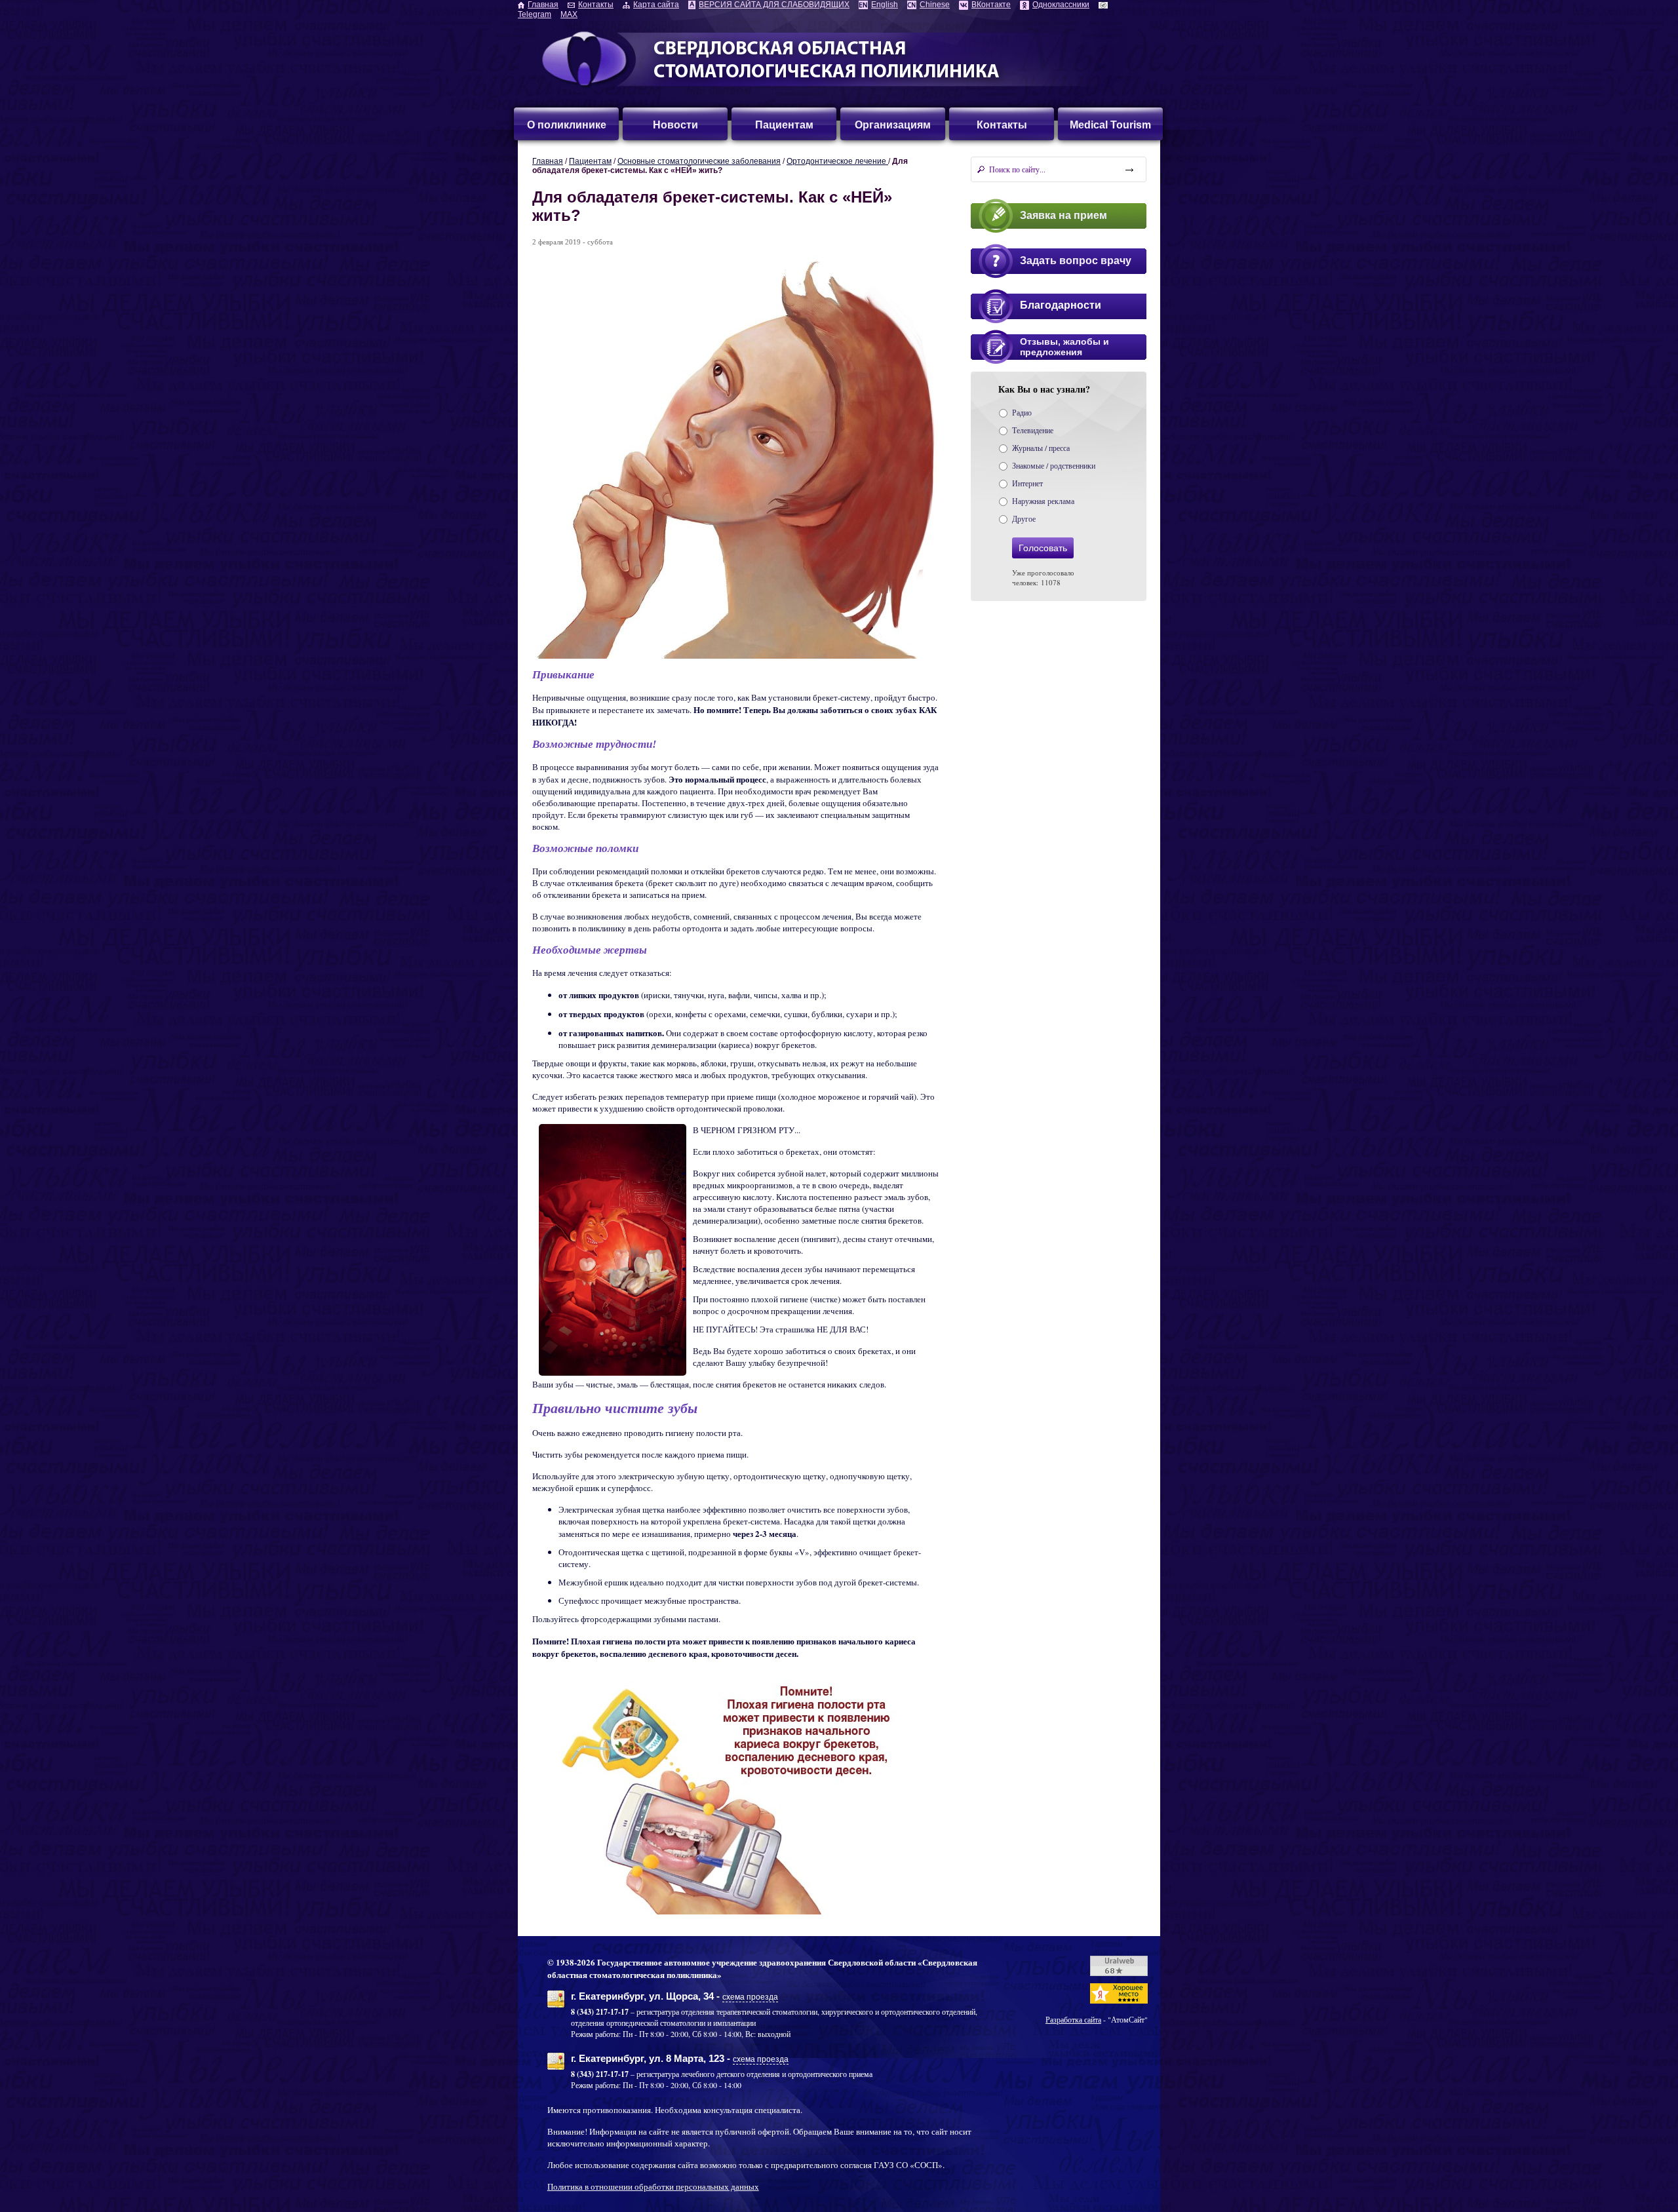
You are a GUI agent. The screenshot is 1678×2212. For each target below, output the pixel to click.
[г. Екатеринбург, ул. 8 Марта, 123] (556, 2066)
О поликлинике (567, 125)
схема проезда (750, 1997)
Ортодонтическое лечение (837, 161)
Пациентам (784, 125)
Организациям (893, 125)
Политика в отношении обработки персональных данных (653, 2186)
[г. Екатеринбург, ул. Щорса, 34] (556, 2004)
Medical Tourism (1110, 125)
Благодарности (1061, 305)
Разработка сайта (1073, 2019)
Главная (548, 161)
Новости (675, 125)
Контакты (1002, 125)
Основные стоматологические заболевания (699, 161)
